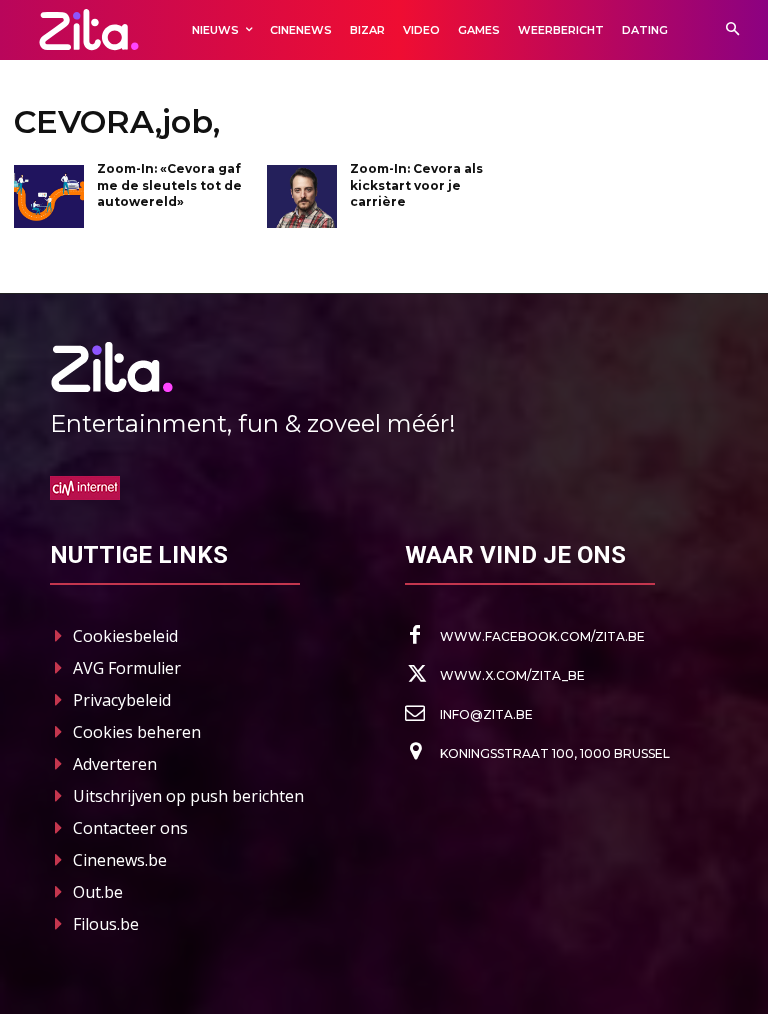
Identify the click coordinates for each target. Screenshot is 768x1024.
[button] (732, 30)
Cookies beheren (137, 732)
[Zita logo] (89, 29)
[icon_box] (525, 636)
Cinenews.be (120, 860)
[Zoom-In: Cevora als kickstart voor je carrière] (302, 196)
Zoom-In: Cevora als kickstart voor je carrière (416, 185)
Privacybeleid (122, 700)
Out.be (98, 892)
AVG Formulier (127, 668)
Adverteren (115, 764)
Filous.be (106, 924)
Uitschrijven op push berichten (188, 796)
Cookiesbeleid (125, 636)
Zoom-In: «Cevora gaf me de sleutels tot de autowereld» (169, 185)
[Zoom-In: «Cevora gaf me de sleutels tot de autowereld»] (49, 196)
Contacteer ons (130, 828)
